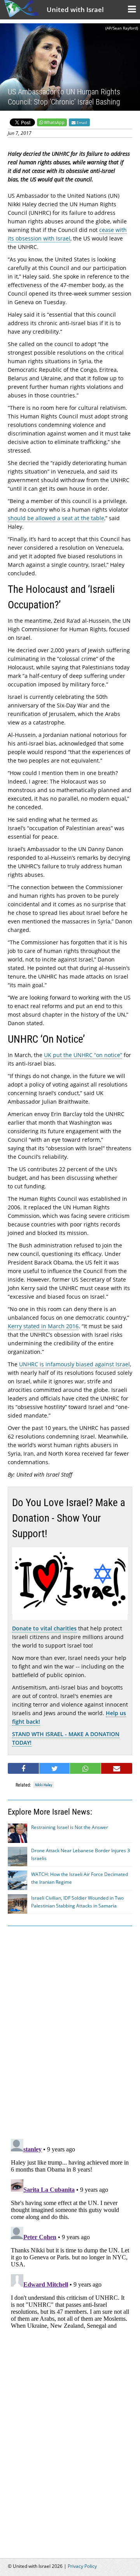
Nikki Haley (44, 1785)
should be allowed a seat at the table (56, 518)
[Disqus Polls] (70, 2031)
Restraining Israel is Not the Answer (70, 1827)
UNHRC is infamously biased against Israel (74, 1364)
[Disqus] (70, 2233)
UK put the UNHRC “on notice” (83, 1055)
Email (81, 122)
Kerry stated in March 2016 (43, 1326)
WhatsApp (54, 122)
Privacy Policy (82, 2566)
